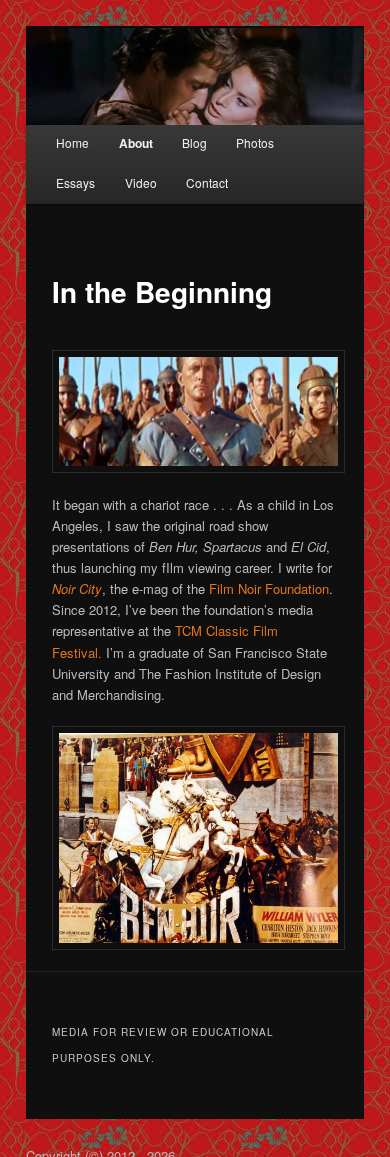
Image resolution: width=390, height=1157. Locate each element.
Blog (194, 142)
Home (72, 142)
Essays (75, 182)
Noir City (77, 588)
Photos (255, 142)
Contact (207, 182)
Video (141, 182)
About (136, 143)
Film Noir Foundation (269, 588)
